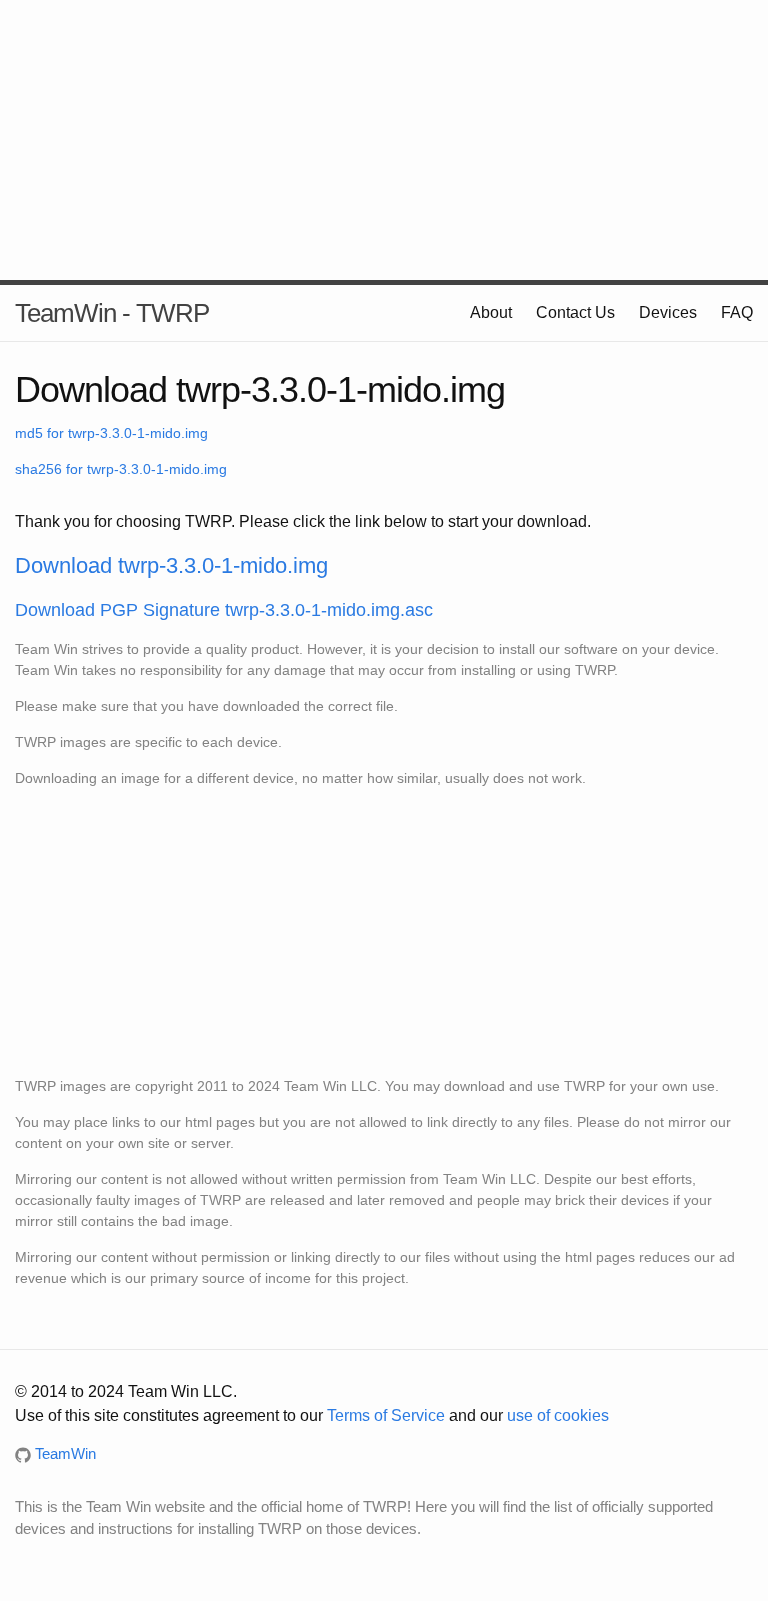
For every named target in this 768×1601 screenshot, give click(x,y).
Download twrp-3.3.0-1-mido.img (171, 565)
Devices (668, 312)
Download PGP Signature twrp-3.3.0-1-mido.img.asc (224, 610)
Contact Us (575, 312)
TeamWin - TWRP (112, 313)
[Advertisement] (384, 140)
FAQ (737, 312)
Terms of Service (386, 1415)
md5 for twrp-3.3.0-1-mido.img (111, 433)
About (491, 312)
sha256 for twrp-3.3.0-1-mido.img (121, 469)
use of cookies (558, 1415)
